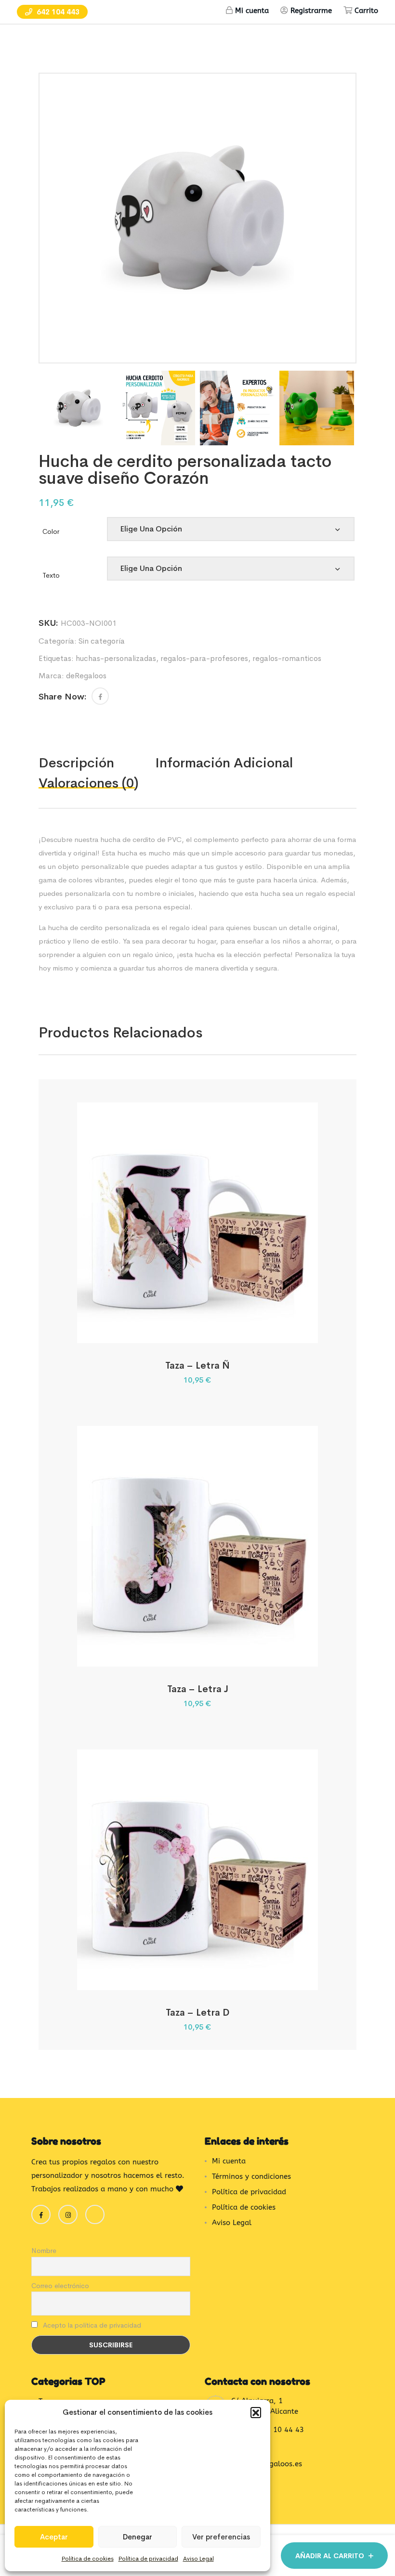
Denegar (138, 2537)
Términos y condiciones (251, 2176)
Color (51, 531)
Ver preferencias (221, 2537)
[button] (256, 2412)
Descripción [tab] (76, 763)
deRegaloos (86, 676)
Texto (51, 575)
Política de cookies (88, 2559)
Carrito (366, 11)
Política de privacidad (148, 2559)
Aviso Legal (198, 2559)
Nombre (44, 2251)
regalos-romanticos (287, 658)
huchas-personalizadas (116, 658)
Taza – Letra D (197, 2013)
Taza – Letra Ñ (197, 1366)
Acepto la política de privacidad (91, 2325)
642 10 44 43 (281, 2430)
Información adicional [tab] (224, 763)
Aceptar (54, 2537)
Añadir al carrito (330, 2556)
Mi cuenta (252, 11)
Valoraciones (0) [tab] (89, 783)
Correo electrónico (60, 2286)
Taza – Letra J (198, 1689)
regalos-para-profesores (204, 658)
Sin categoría (102, 641)
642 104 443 (57, 12)
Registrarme (311, 11)
